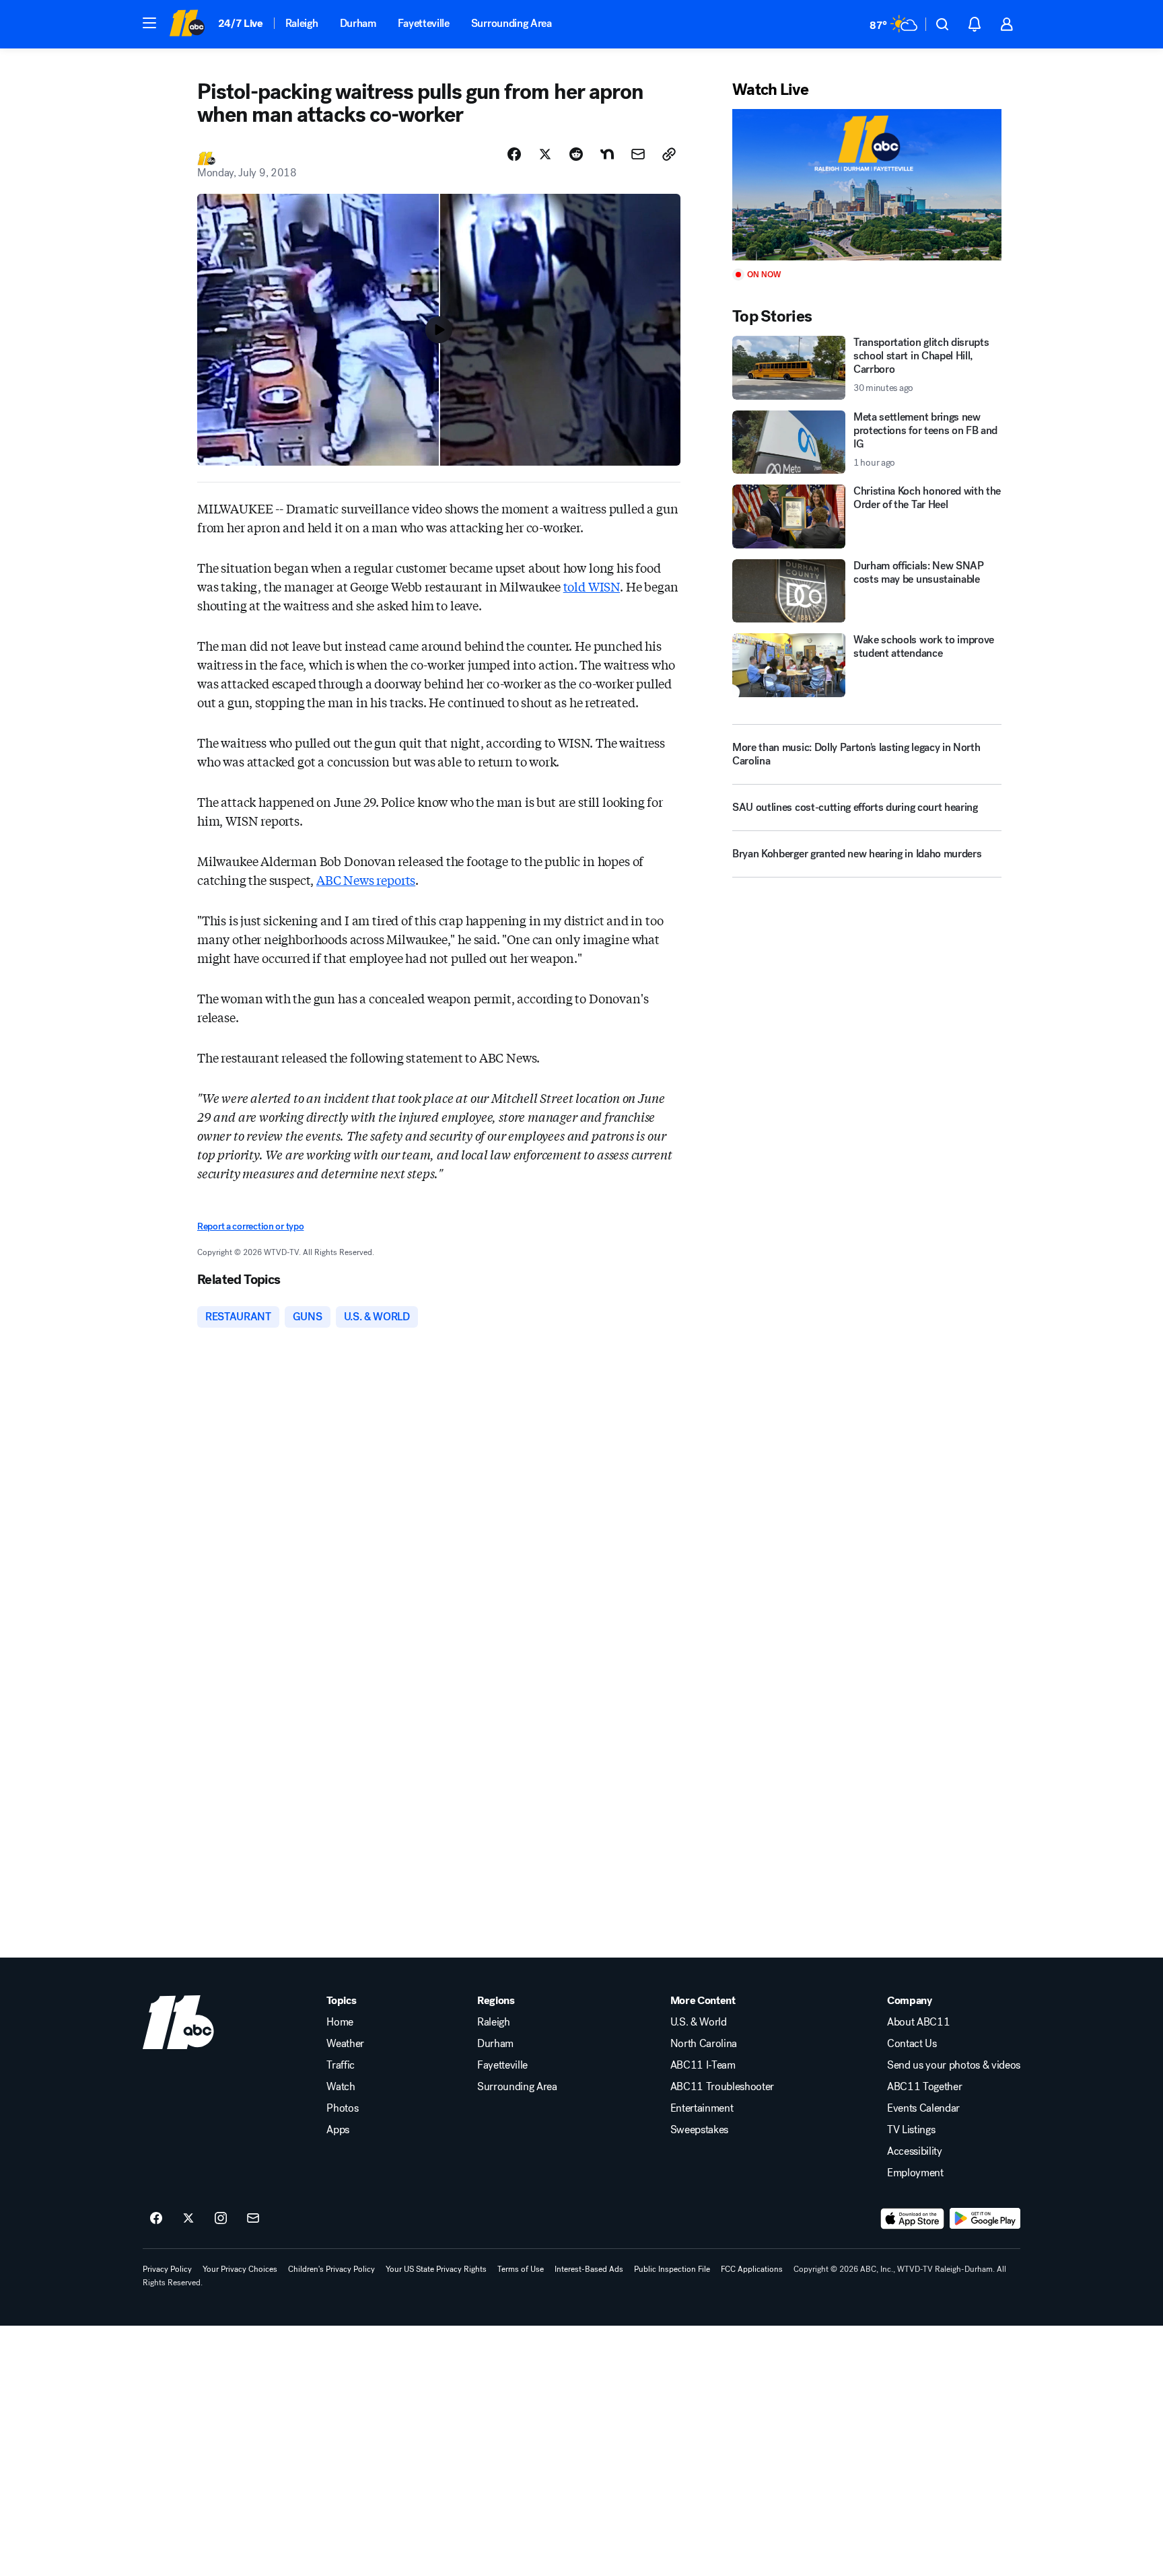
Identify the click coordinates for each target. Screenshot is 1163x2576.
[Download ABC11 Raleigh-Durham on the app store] (913, 2219)
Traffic (341, 2065)
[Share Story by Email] (638, 154)
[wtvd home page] (178, 2022)
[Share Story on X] (545, 154)
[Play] (867, 185)
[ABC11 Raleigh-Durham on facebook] (156, 2219)
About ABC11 (918, 2022)
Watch (341, 2087)
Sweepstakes (699, 2130)
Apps (338, 2130)
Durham (358, 23)
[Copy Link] (669, 154)
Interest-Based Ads (589, 2269)
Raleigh (302, 23)
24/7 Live (241, 23)
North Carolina (704, 2044)
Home (340, 2022)
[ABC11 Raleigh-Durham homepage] (187, 24)
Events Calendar (923, 2108)
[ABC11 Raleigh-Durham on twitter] (188, 2219)
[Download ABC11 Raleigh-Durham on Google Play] (985, 2219)
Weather (345, 2044)
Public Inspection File (672, 2269)
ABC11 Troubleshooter (723, 2087)
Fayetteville (424, 23)
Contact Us (912, 2044)
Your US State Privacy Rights (436, 2269)
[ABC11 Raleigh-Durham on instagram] (221, 2219)
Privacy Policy (167, 2269)
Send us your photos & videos (954, 2065)
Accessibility (915, 2151)
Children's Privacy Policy (331, 2269)
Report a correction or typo (250, 1226)
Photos (342, 2108)
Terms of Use (521, 2269)
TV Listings (911, 2130)
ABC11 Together (925, 2087)
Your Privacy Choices (240, 2269)
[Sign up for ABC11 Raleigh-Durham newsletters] (253, 2219)
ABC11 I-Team (703, 2065)
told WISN (592, 586)
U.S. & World (699, 2022)
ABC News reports (366, 880)
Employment (915, 2173)
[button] (149, 23)
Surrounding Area (512, 23)
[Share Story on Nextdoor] (607, 154)
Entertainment (702, 2108)
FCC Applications (752, 2269)
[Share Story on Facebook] (514, 154)
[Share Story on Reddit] (576, 154)
